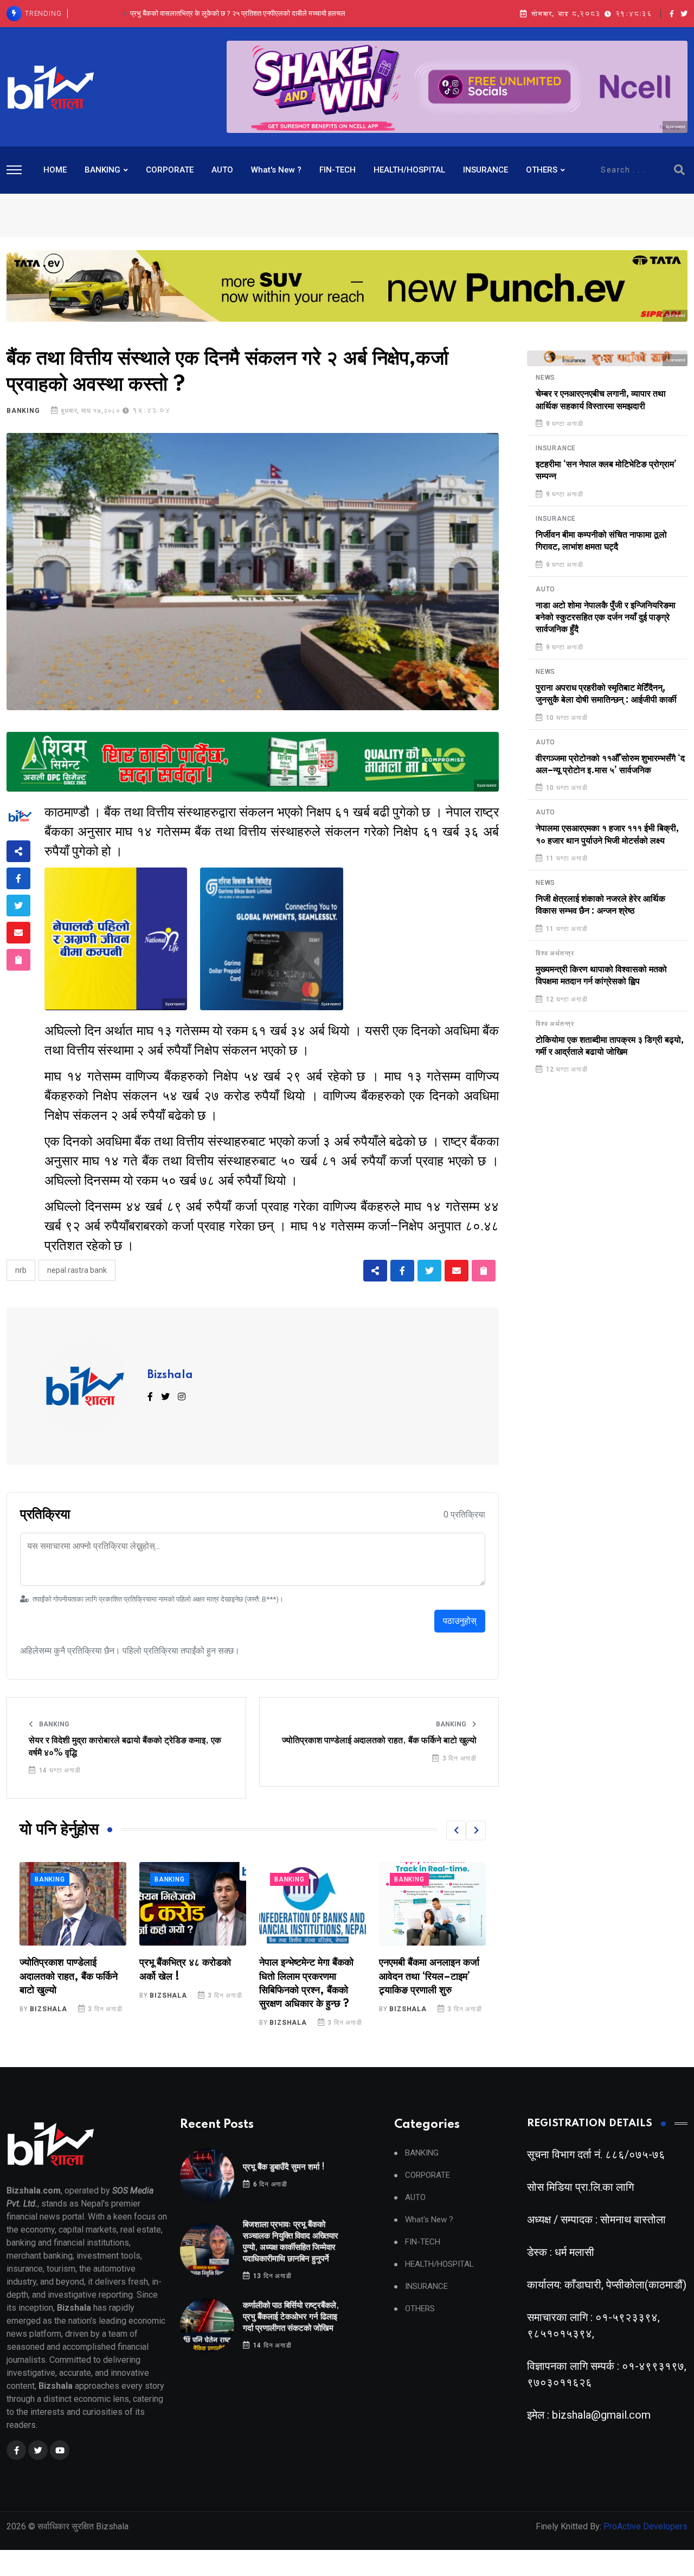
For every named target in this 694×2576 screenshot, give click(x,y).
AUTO (222, 170)
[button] (456, 1831)
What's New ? (276, 170)
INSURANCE (486, 170)
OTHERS (542, 170)
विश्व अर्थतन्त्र (555, 953)
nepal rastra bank (77, 1270)
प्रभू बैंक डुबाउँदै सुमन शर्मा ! (284, 2167)
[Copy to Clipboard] (18, 960)
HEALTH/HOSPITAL (409, 170)
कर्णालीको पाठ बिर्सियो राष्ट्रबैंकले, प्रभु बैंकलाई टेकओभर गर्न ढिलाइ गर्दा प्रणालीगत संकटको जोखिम (237, 13)
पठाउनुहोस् (460, 1621)
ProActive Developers (645, 2526)
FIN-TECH (338, 170)
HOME (55, 170)
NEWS (545, 378)
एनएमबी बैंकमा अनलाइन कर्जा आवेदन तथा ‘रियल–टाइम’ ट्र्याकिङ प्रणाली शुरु (309, 1976)
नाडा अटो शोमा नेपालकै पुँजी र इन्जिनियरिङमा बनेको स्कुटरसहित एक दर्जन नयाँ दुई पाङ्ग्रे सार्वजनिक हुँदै (606, 618)
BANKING (102, 170)
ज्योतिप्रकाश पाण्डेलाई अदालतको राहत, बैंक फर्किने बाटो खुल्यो (379, 1740)
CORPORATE (170, 170)
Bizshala (170, 1375)
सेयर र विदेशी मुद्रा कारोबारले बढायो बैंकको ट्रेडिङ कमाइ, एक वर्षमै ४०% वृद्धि (125, 1746)
